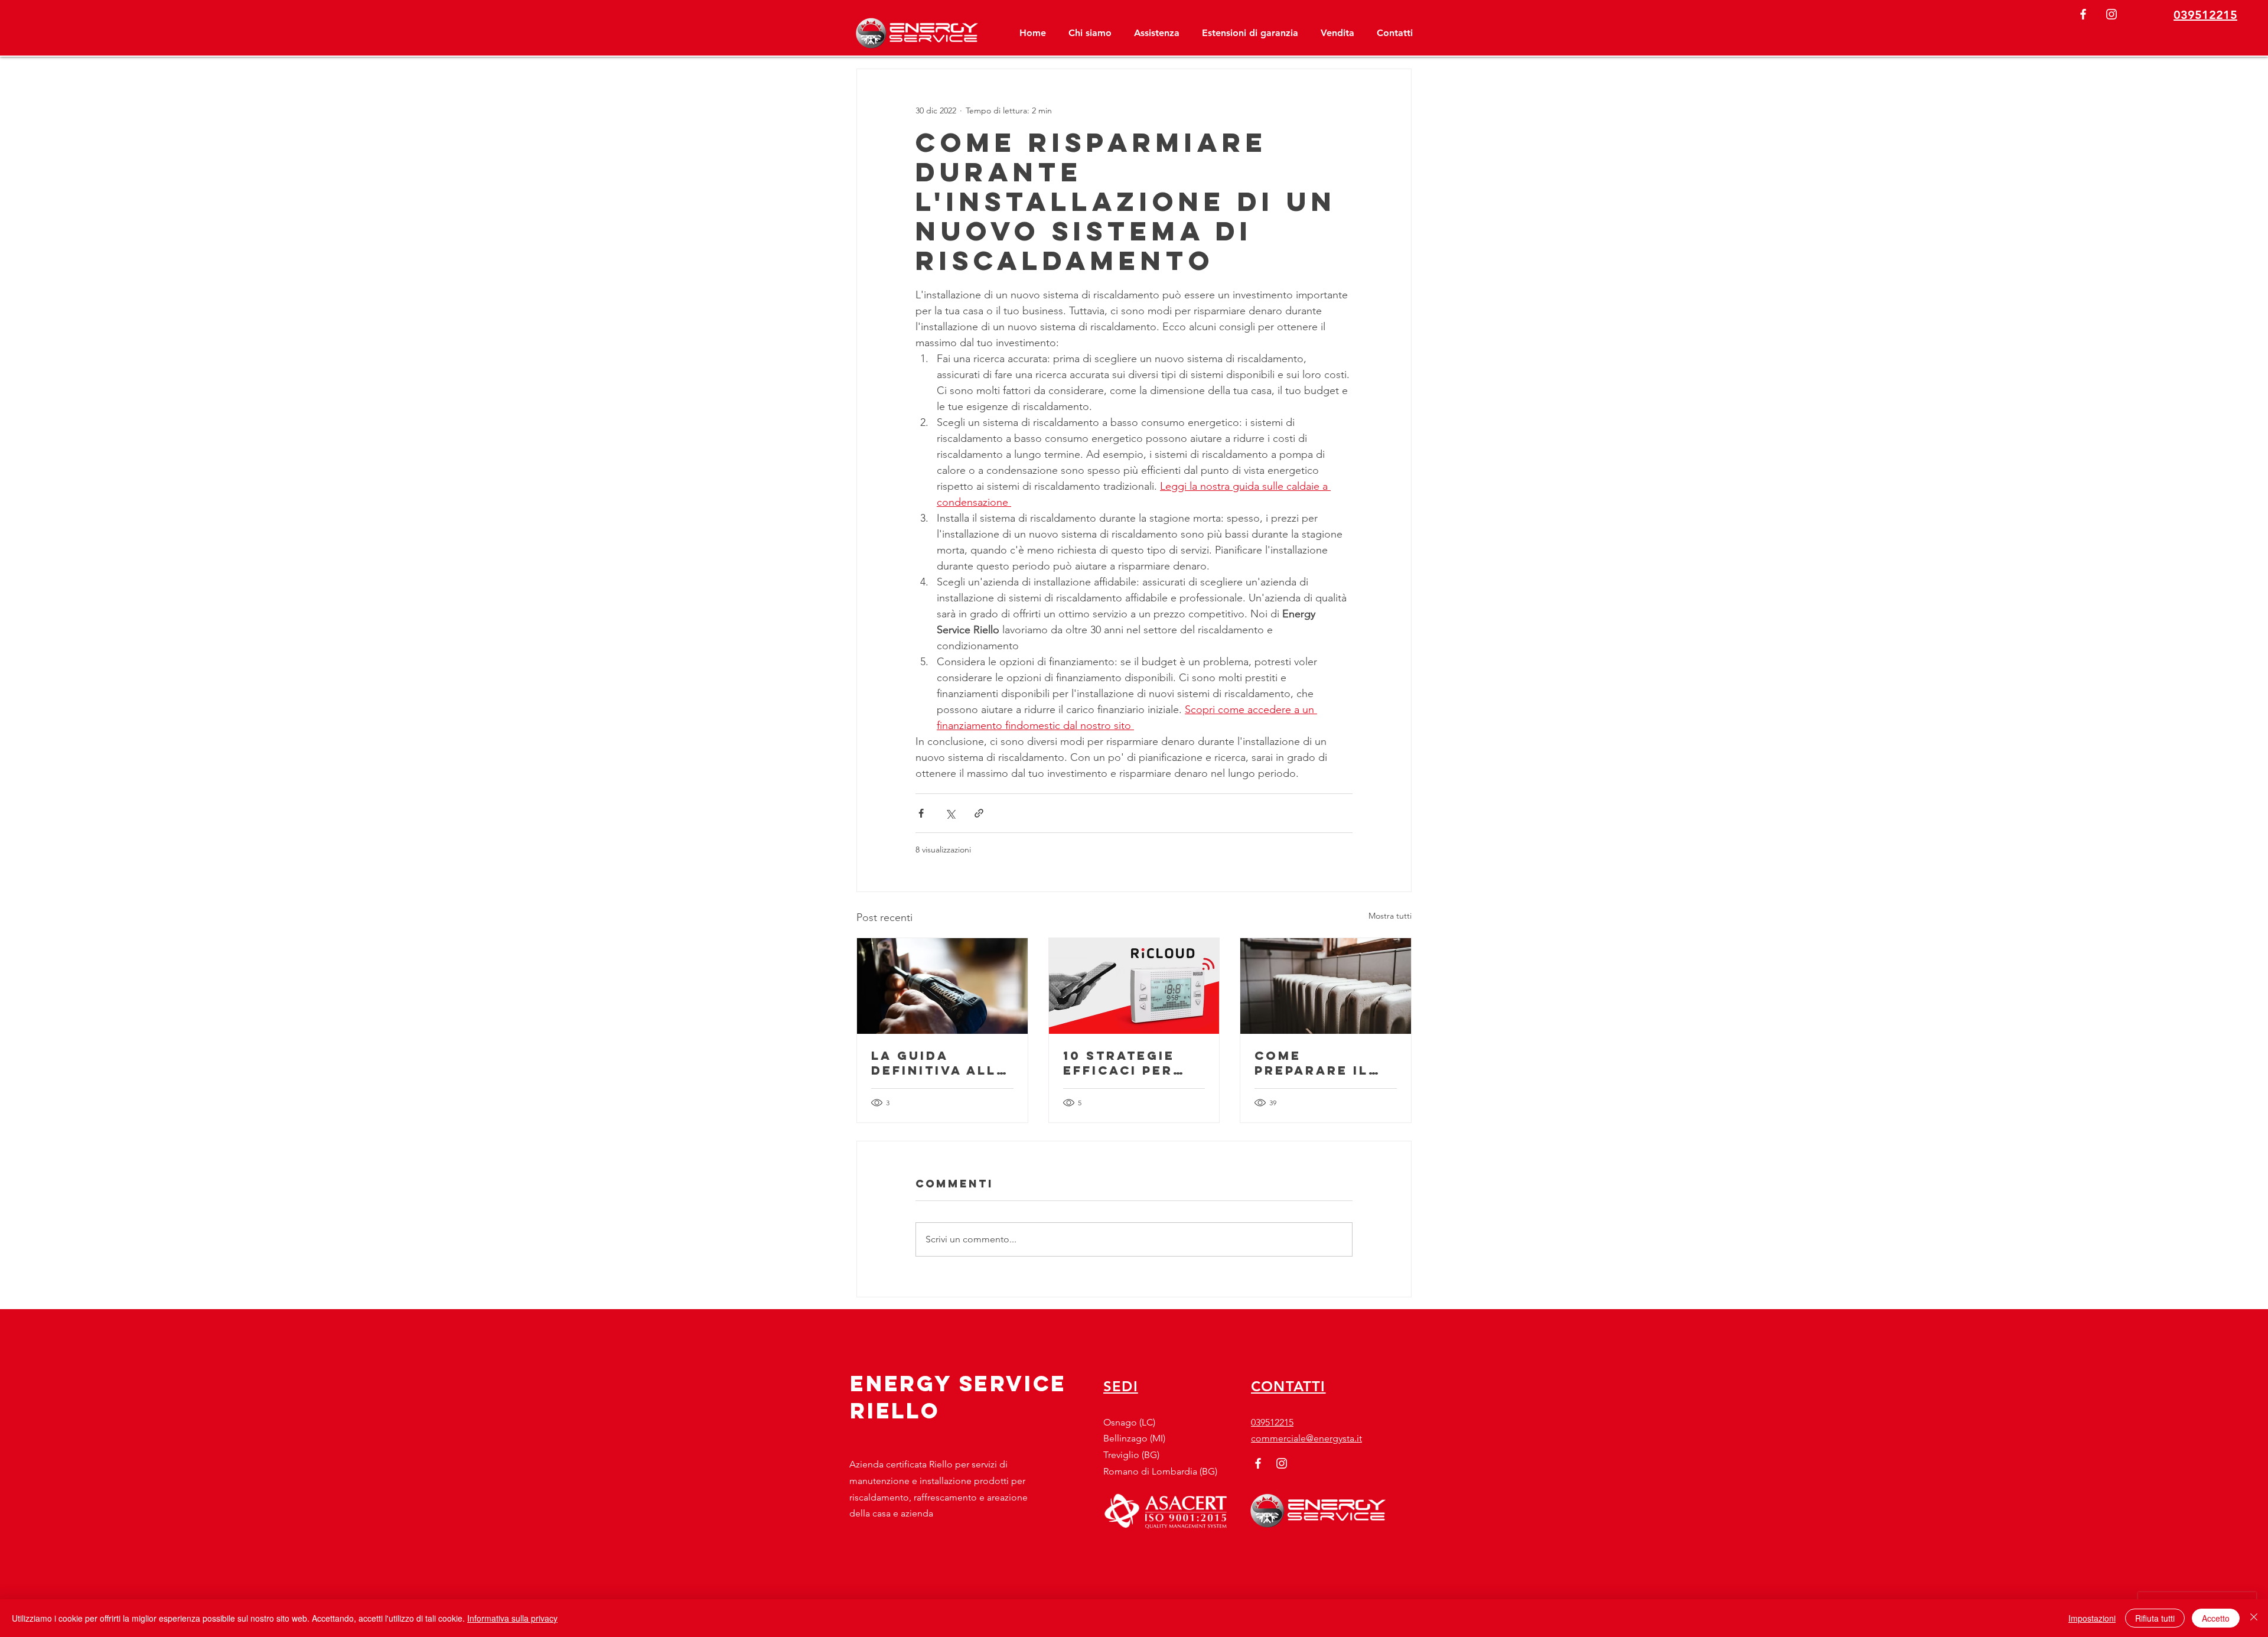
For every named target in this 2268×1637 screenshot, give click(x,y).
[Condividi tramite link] (979, 813)
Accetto (2216, 1618)
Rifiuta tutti (2155, 1618)
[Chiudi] (2254, 1618)
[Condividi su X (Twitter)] (950, 813)
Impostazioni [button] (2092, 1618)
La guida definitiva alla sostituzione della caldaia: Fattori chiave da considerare (942, 1063)
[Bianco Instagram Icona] (2111, 14)
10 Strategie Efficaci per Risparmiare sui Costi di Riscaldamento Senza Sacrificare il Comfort (1133, 1063)
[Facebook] (1258, 1463)
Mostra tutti (1390, 916)
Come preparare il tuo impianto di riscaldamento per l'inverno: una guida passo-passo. (1325, 1063)
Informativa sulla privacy (512, 1618)
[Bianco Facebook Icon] (2083, 14)
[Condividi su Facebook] (921, 813)
